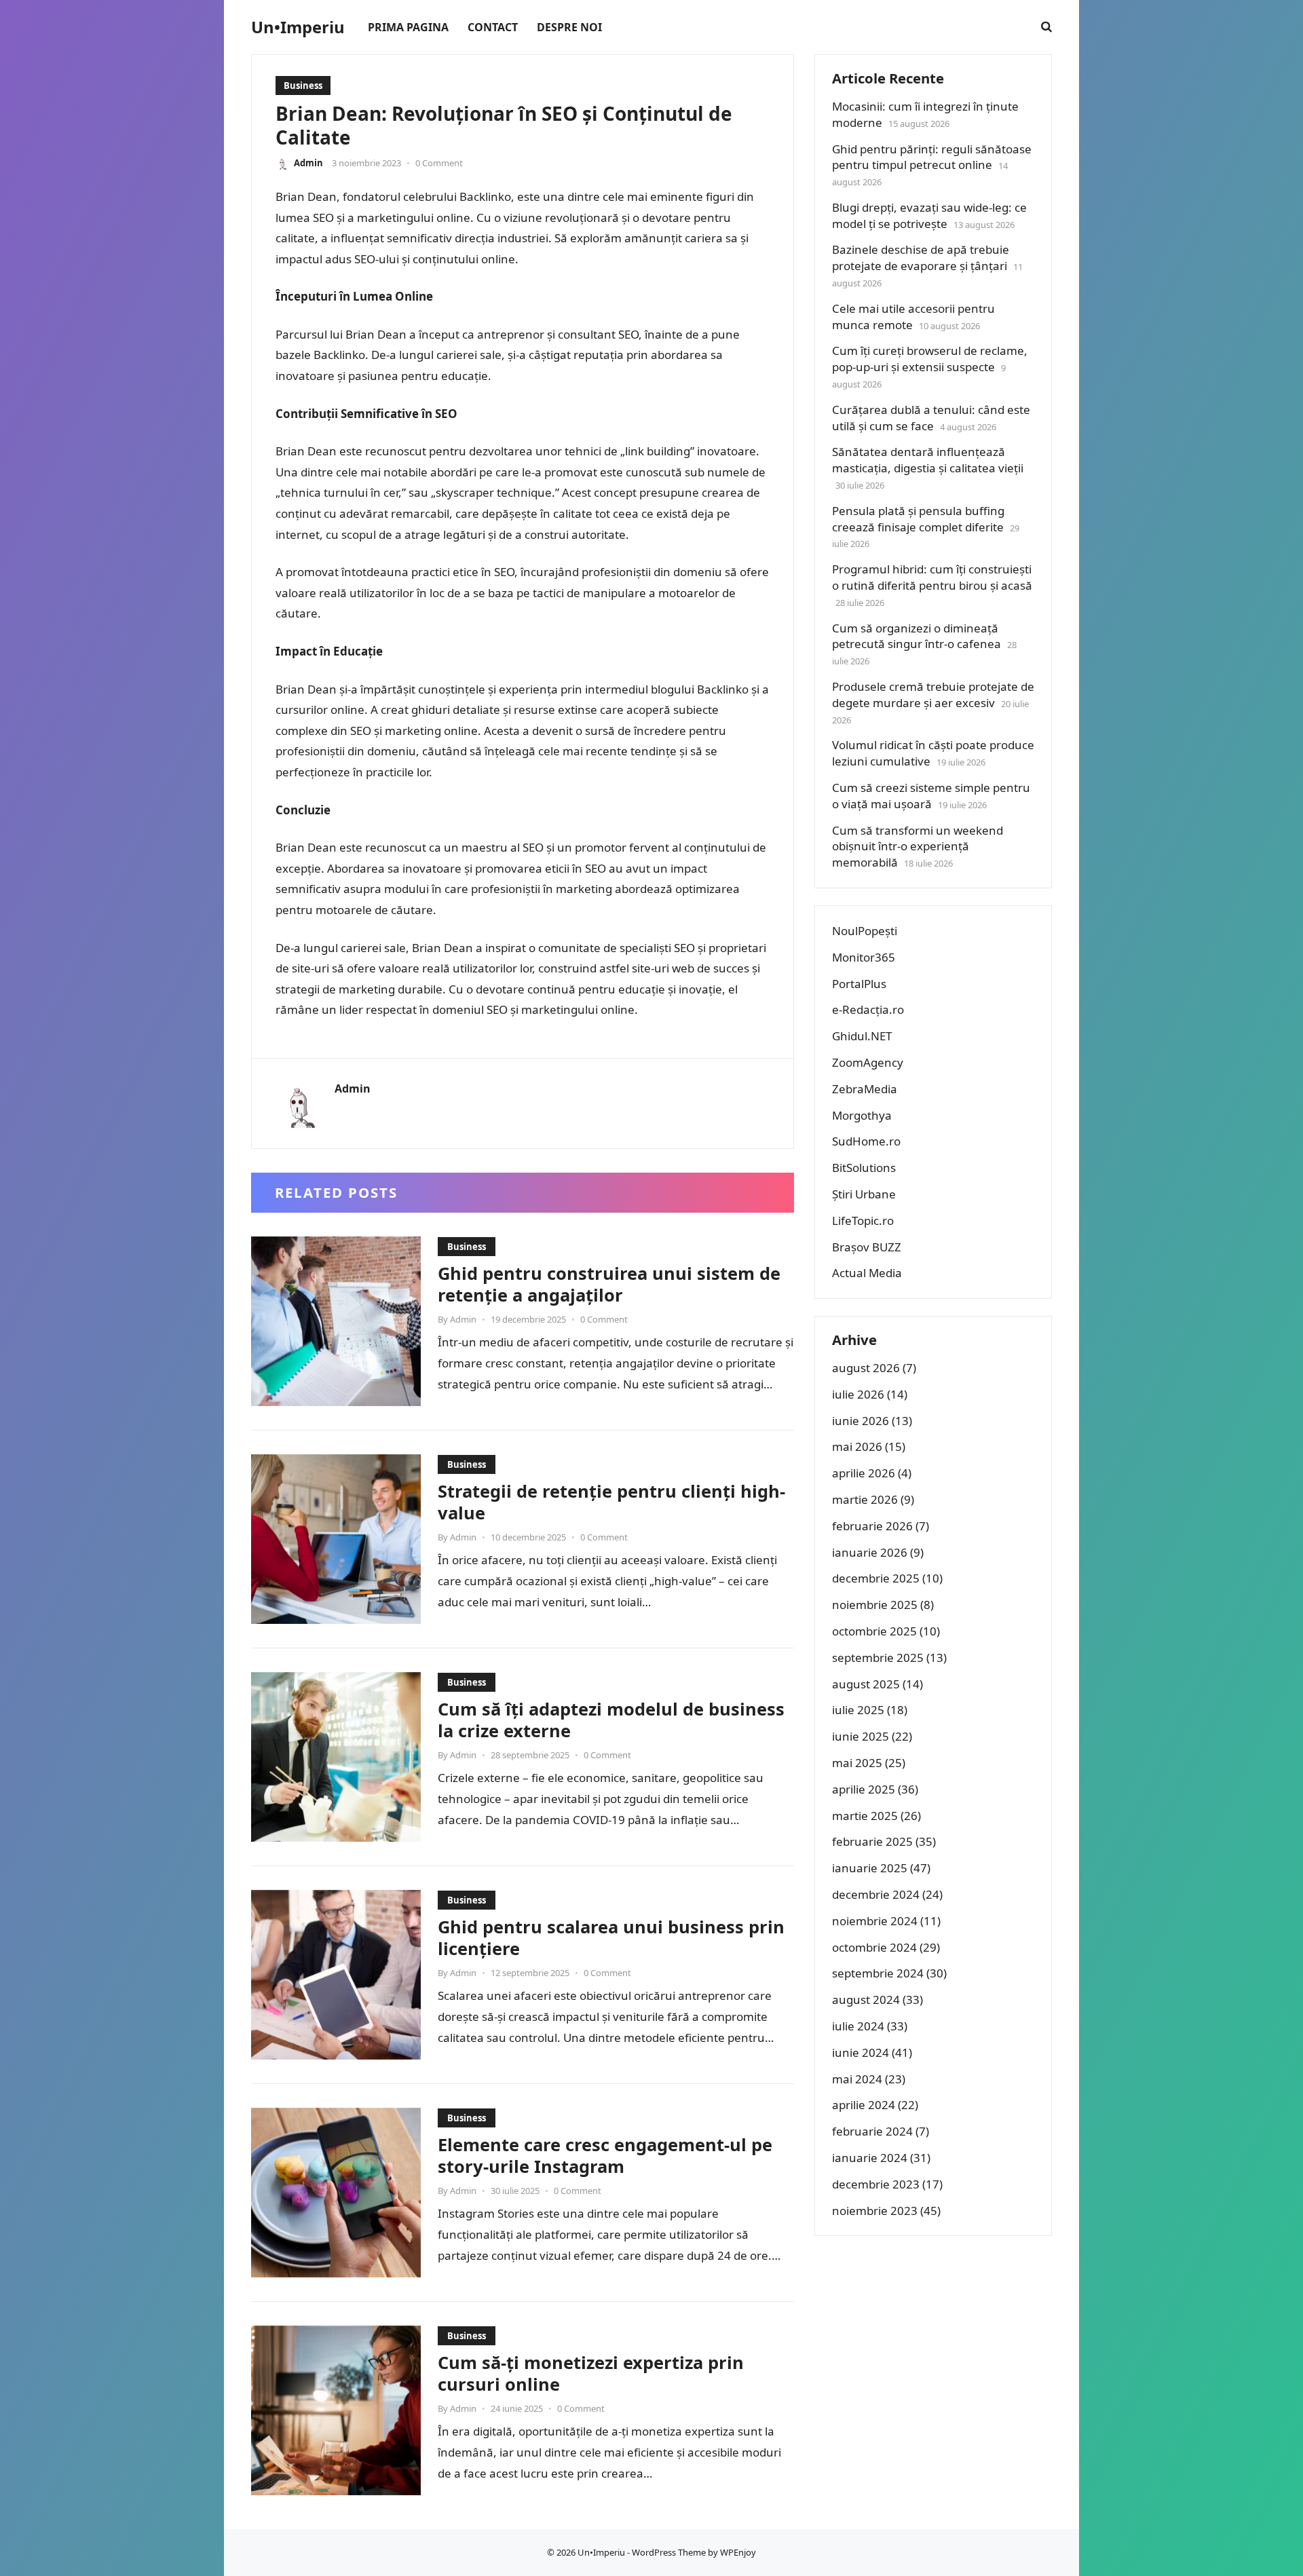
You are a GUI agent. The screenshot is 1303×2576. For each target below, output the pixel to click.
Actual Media (867, 1273)
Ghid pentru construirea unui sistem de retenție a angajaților (609, 1284)
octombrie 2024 (874, 1947)
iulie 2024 (858, 2026)
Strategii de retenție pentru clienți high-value (611, 1502)
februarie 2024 (872, 2131)
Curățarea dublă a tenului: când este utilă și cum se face (931, 418)
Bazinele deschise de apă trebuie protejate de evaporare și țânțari (921, 258)
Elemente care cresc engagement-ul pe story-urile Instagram (605, 2155)
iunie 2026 (861, 1421)
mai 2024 (857, 2079)
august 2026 (866, 1368)
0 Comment (439, 163)
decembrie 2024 (876, 1894)
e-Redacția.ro (868, 1009)
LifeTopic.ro (863, 1220)
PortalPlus (859, 984)
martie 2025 (865, 1816)
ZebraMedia (865, 1089)
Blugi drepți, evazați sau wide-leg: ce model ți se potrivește (929, 215)
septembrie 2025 (878, 1658)
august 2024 (866, 2000)
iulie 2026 (858, 1394)
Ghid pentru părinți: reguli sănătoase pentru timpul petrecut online (932, 157)
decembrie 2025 (876, 1578)
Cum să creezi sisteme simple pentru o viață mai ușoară (931, 796)
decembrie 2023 (876, 2184)
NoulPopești (865, 931)
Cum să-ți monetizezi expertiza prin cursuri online (591, 2373)
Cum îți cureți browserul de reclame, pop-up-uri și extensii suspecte (930, 359)
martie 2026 (865, 1499)
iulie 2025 (858, 1710)
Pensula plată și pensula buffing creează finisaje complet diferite (918, 519)
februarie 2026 (872, 1526)
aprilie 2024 (864, 2105)
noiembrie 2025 (875, 1605)
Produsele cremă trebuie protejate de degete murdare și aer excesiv (933, 695)
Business (303, 86)
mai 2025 (857, 1763)
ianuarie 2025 (870, 1868)
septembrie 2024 (878, 1973)
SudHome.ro (866, 1141)
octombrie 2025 (874, 1631)
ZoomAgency (868, 1062)
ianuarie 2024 (870, 2158)
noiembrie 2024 (875, 1921)
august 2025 (866, 1684)
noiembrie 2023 (875, 2211)
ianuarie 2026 (870, 1552)
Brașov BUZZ (867, 1247)
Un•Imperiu (298, 27)
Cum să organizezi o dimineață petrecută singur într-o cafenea (917, 636)
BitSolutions (864, 1168)
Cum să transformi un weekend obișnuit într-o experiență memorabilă (918, 847)
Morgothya (862, 1115)
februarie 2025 (872, 1841)
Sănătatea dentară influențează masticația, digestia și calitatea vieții (928, 460)
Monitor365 (864, 957)
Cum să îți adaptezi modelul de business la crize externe (611, 1720)
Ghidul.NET (862, 1036)
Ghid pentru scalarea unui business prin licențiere (611, 1937)
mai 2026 (857, 1446)
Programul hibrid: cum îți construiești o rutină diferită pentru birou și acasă (932, 577)
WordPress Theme (669, 2552)
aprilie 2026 (864, 1473)
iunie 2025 (861, 1736)
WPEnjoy (738, 2552)
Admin (308, 163)
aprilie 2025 (864, 1789)
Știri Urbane (864, 1194)
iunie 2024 (861, 2052)
